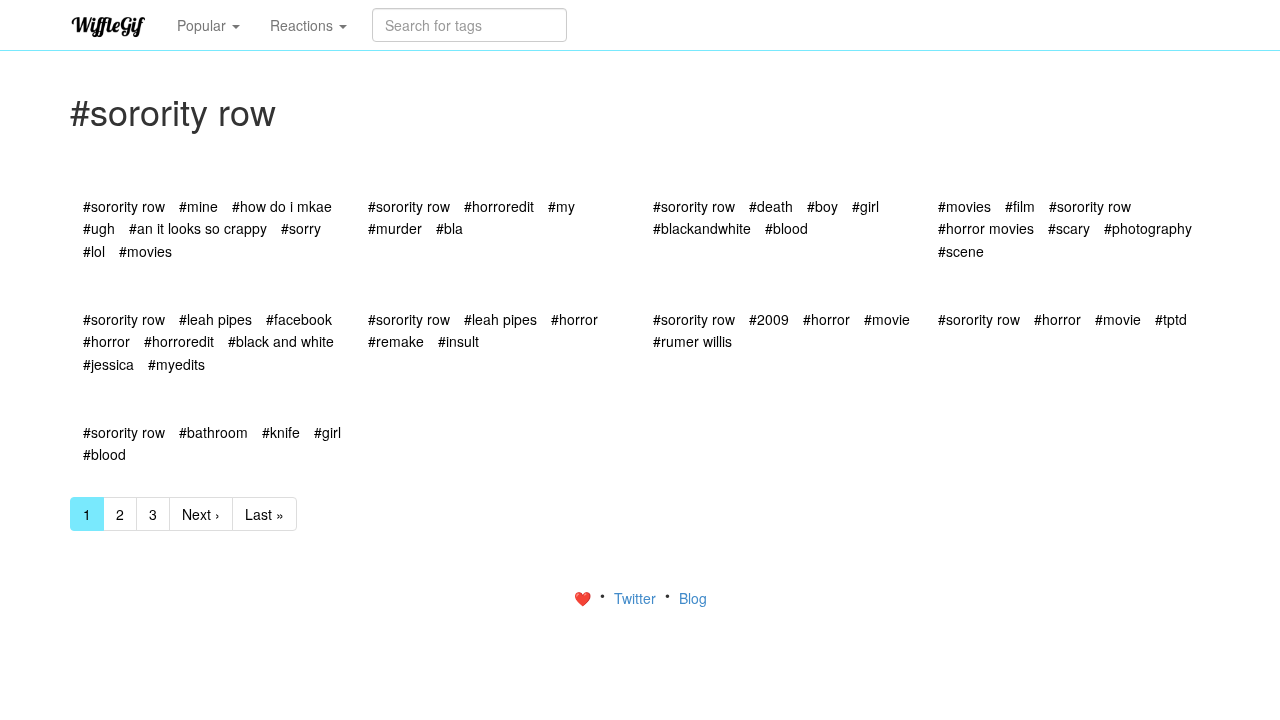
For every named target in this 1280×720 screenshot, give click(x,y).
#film (1020, 206)
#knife (281, 432)
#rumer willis (692, 341)
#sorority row (124, 206)
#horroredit (499, 206)
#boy (822, 206)
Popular (203, 25)
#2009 (769, 319)
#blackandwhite (702, 228)
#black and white (281, 341)
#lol (94, 251)
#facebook (299, 319)
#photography (1148, 228)
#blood (786, 228)
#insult (458, 341)
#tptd (1171, 319)
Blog (693, 598)
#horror (106, 341)
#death (771, 206)
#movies (145, 251)
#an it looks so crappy (198, 228)
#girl (865, 206)
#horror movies (986, 228)
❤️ (584, 598)
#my (561, 206)
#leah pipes (215, 319)
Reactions (303, 25)
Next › (201, 514)
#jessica (108, 364)
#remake (396, 341)
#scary (1069, 228)
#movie (887, 319)
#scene (961, 251)
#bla (449, 228)
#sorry (301, 228)
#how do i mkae (282, 206)
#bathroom (213, 432)
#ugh (99, 228)
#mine (198, 206)
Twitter (637, 598)
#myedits (176, 364)
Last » (264, 514)
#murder (395, 228)
